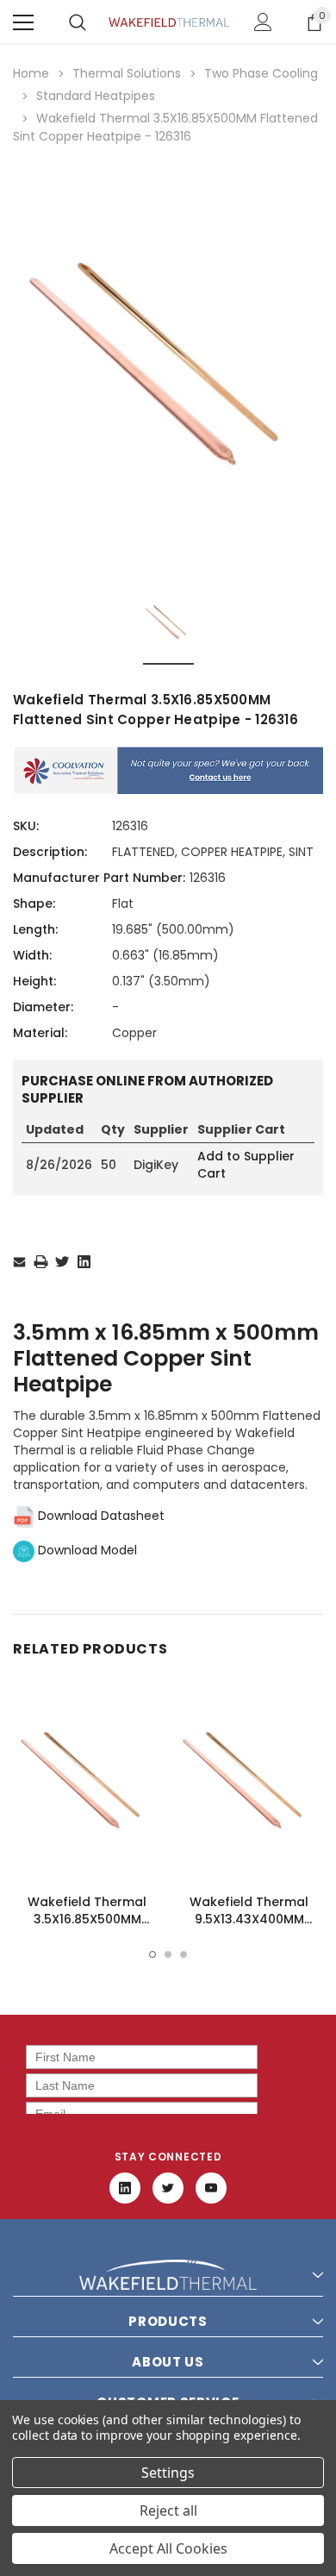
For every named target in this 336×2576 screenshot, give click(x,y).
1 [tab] (152, 1954)
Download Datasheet (100, 1516)
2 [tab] (168, 1954)
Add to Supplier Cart (246, 1165)
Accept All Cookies (168, 2548)
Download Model (86, 1550)
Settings (168, 2473)
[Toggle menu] (23, 22)
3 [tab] (184, 1954)
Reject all (168, 2510)
